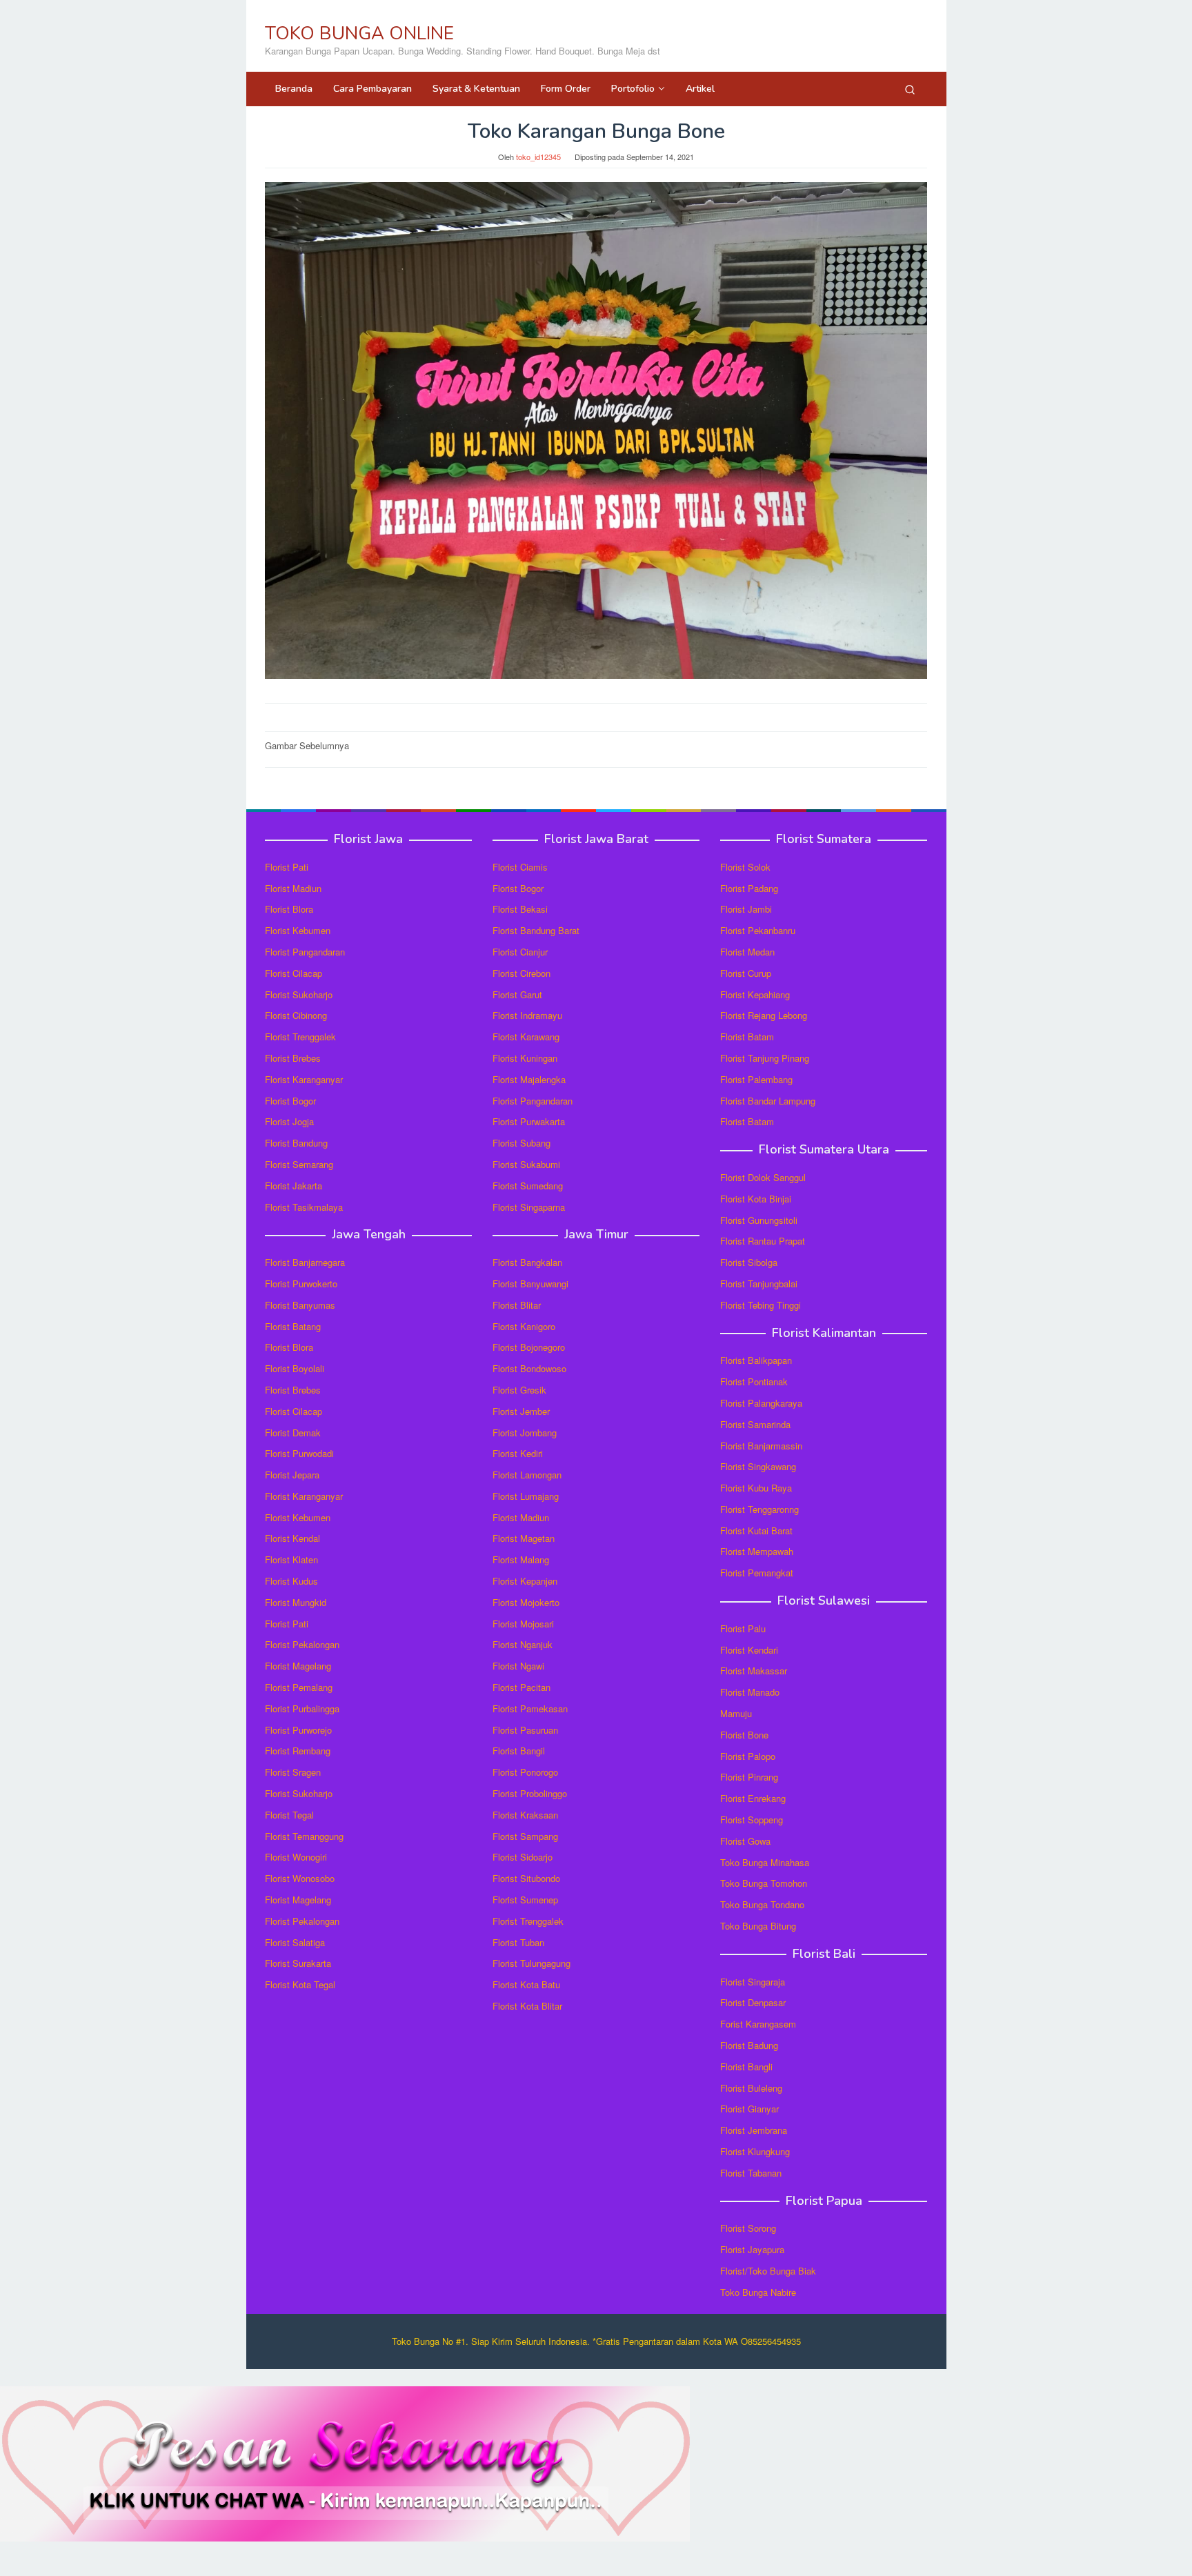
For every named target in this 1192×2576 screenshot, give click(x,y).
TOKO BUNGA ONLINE (359, 33)
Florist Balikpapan (756, 1360)
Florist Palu (743, 1628)
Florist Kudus (291, 1581)
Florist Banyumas (300, 1305)
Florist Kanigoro (524, 1326)
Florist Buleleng (751, 2088)
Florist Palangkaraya (761, 1403)
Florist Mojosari (523, 1624)
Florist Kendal (292, 1538)
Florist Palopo (748, 1756)
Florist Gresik (519, 1390)
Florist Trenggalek (300, 1037)
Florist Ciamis (520, 867)
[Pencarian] (910, 89)
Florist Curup (746, 973)
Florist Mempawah (757, 1551)
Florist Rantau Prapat (763, 1241)
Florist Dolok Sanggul (763, 1177)
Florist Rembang (298, 1751)
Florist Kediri (518, 1453)
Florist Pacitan (521, 1687)
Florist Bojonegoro (529, 1347)
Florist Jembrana (754, 2130)
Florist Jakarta (294, 1186)
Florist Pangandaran (305, 952)
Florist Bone (744, 1735)
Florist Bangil (519, 1751)
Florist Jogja (289, 1121)
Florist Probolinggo (530, 1793)
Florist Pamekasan (530, 1708)
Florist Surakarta (298, 1963)
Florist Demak (293, 1433)
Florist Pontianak (754, 1381)
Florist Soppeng (752, 1820)
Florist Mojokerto (526, 1602)
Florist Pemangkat (757, 1573)
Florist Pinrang (749, 1777)
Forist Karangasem (758, 2024)
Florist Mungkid (296, 1602)
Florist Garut (517, 994)
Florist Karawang (526, 1037)
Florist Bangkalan (527, 1262)
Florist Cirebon (521, 973)
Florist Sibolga (749, 1262)
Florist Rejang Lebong (764, 1015)
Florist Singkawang (758, 1466)
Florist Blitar (517, 1305)
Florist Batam (747, 1037)
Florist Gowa (745, 1841)
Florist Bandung (296, 1143)
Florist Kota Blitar (527, 2006)
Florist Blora (289, 909)
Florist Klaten (291, 1559)
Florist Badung (749, 2045)
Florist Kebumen (298, 930)
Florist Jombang (525, 1433)
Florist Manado (750, 1692)
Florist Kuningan (525, 1058)
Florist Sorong (748, 2228)
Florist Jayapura (752, 2249)
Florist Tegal (289, 1815)
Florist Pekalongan (302, 1644)
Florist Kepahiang (755, 994)
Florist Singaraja (753, 1982)
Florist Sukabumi (526, 1164)
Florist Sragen (293, 1772)
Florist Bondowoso (529, 1368)
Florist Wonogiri (296, 1857)
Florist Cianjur (520, 952)
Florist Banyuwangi (530, 1284)
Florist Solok (745, 867)
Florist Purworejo (298, 1730)
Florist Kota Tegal (300, 1984)
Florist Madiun (293, 888)
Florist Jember (521, 1411)
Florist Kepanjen (525, 1581)
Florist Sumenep (525, 1900)
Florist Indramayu (527, 1015)
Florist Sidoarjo (523, 1857)
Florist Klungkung (755, 2151)
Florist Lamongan (527, 1475)
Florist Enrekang (753, 1798)
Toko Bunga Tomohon (764, 1883)
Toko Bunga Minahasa (765, 1862)
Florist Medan (747, 952)
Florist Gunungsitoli (759, 1220)
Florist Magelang (298, 1666)
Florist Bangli (746, 2067)
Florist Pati (287, 867)
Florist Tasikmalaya (304, 1207)
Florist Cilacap (294, 973)
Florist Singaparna (529, 1207)
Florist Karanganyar (304, 1079)
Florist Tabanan (751, 2173)
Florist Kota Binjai (756, 1199)
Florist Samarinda (755, 1424)
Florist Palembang (756, 1079)
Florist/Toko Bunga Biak (768, 2271)
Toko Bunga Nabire (758, 2292)
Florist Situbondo (526, 1878)
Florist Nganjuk (523, 1644)
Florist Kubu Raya (756, 1488)
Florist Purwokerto (301, 1284)
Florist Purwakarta (529, 1121)
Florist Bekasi (520, 909)
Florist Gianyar (749, 2109)
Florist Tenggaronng (759, 1509)
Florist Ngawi (518, 1666)
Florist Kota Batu (526, 1984)
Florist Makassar (754, 1671)
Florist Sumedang (528, 1186)
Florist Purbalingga (302, 1708)
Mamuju (736, 1713)
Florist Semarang (299, 1164)
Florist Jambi (746, 909)
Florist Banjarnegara (305, 1262)
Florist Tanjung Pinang (765, 1058)
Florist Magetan (524, 1538)
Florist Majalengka (529, 1079)
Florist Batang (293, 1326)
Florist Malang (521, 1559)
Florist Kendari (749, 1650)
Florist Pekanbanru (758, 930)
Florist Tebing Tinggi (761, 1305)
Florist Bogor (290, 1101)
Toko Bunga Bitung (758, 1926)
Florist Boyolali (295, 1368)
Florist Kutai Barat (756, 1530)
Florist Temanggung (304, 1836)
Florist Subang (521, 1143)
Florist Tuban (518, 1942)
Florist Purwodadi (299, 1453)
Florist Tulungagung (532, 1963)
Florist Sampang (525, 1836)
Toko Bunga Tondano (762, 1904)
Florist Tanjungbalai (759, 1284)
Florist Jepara (292, 1475)
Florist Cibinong (296, 1015)
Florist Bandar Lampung (768, 1101)
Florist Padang (749, 888)
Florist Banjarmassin (761, 1446)
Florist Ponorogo (525, 1772)
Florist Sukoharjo (299, 994)
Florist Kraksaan (525, 1815)
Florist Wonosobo (300, 1878)
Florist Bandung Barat (536, 930)
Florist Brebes (293, 1058)
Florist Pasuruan (525, 1730)
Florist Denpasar (753, 2002)
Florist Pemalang (299, 1687)
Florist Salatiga (295, 1942)
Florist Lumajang (526, 1496)
